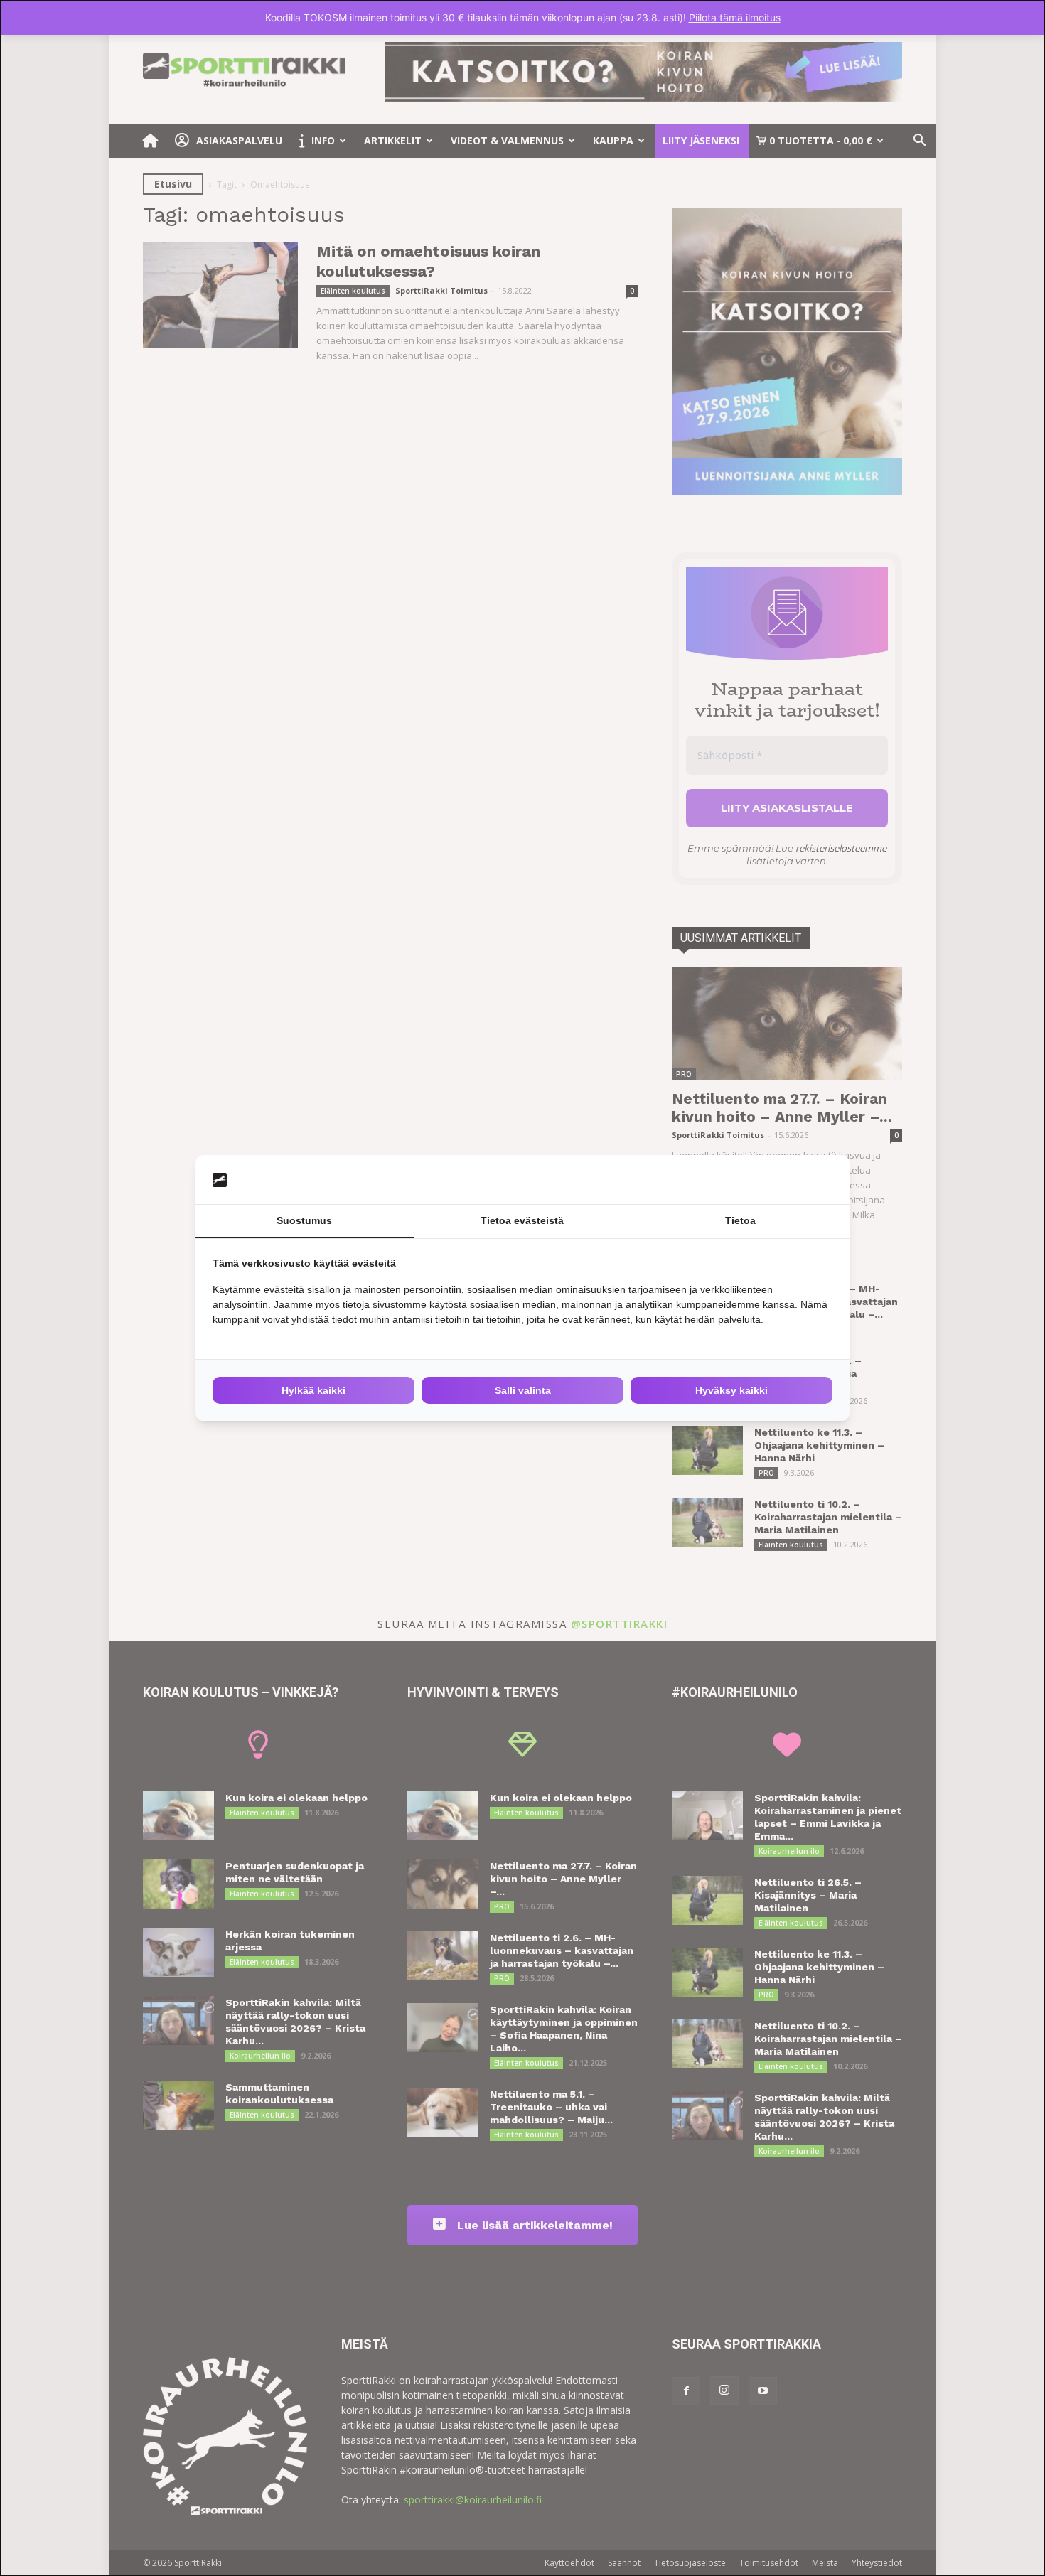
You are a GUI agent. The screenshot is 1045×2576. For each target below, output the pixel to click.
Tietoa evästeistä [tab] (522, 1220)
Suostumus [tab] (304, 1220)
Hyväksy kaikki (731, 1390)
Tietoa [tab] (740, 1220)
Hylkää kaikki (313, 1390)
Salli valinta (523, 1390)
